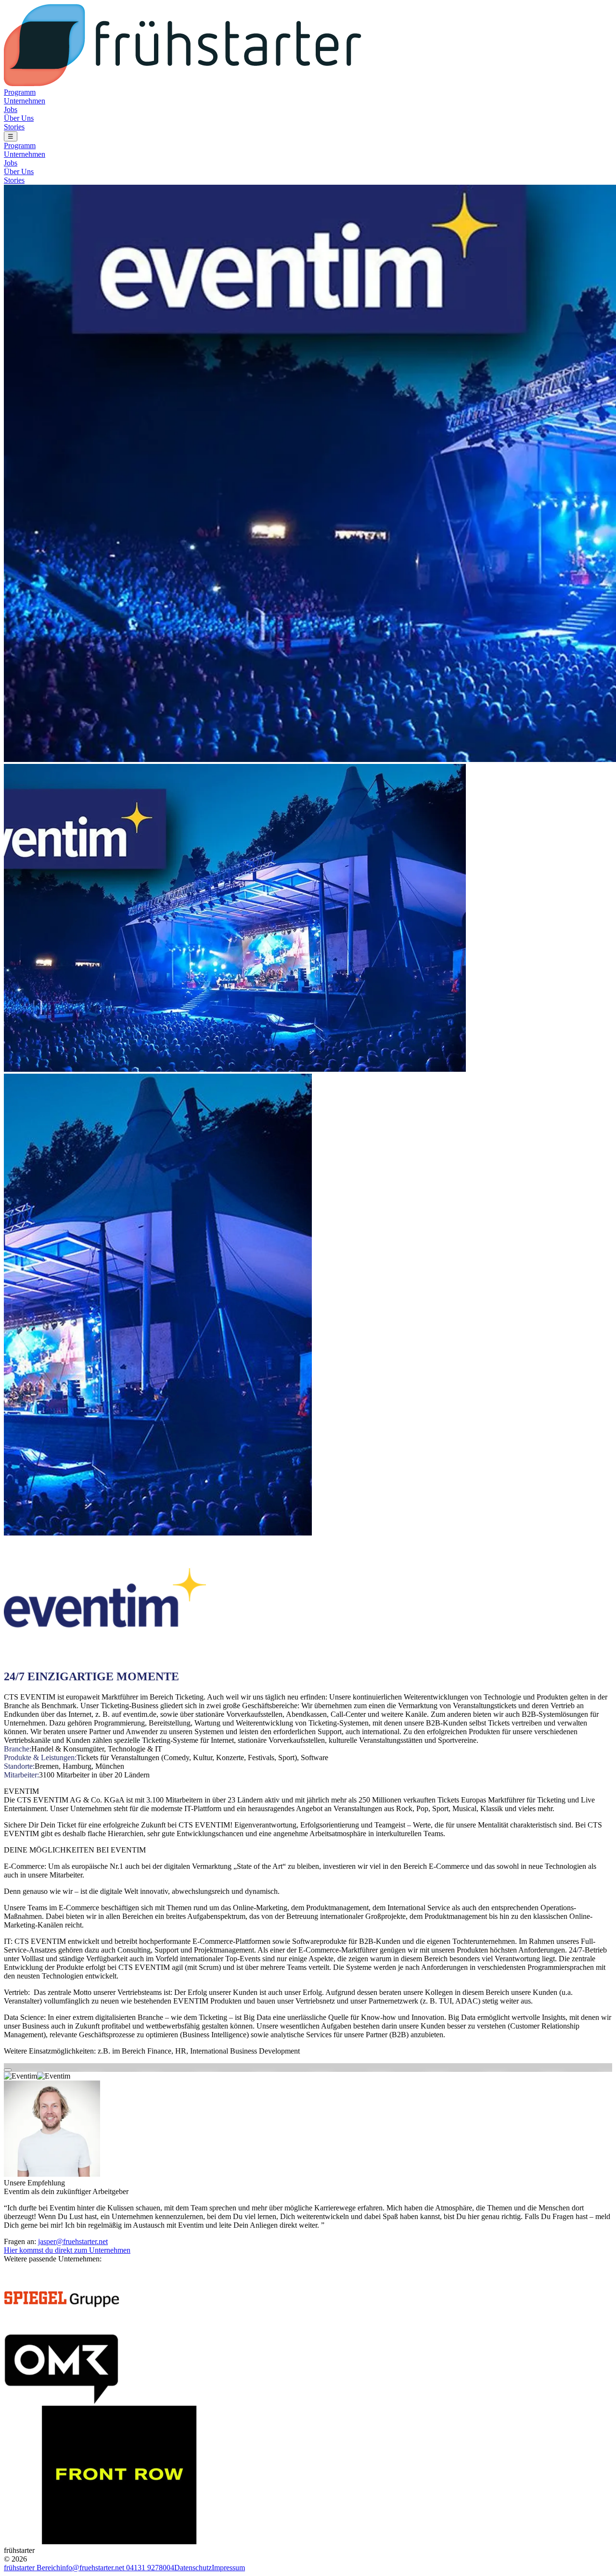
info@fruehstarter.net (93, 2568)
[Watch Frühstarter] (8, 2070)
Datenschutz (193, 2568)
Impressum (228, 2568)
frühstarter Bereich (32, 2568)
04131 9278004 (150, 2568)
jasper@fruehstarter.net (73, 2241)
